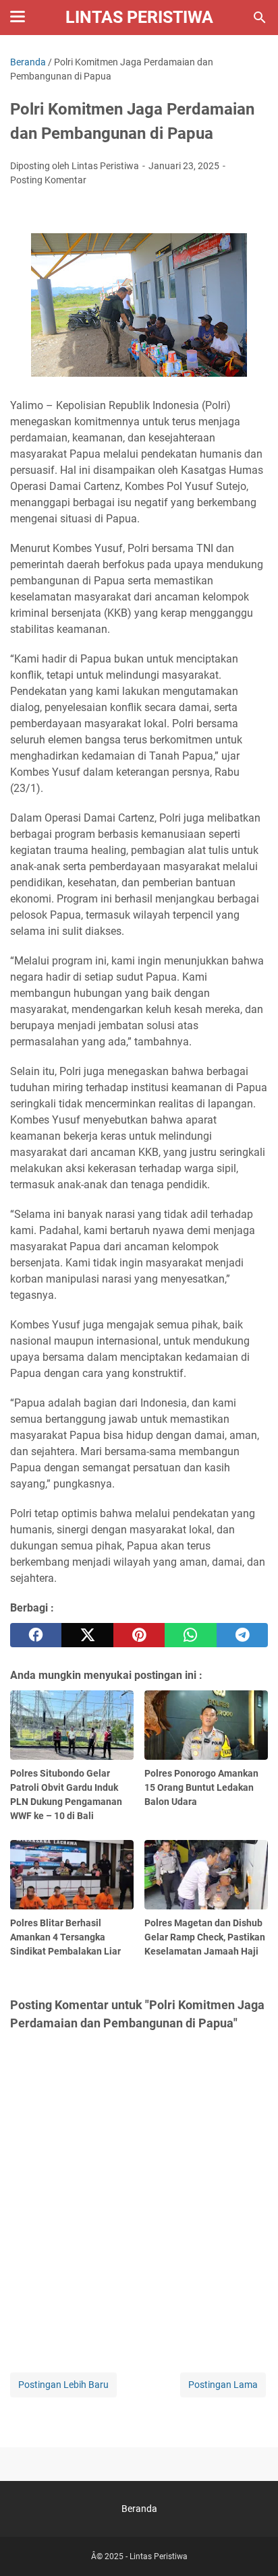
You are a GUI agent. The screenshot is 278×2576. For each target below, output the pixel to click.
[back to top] (251, 2546)
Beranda (139, 2509)
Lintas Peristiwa (139, 17)
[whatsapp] (190, 1635)
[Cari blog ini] (260, 18)
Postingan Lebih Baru (63, 2385)
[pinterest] (139, 1635)
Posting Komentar (48, 180)
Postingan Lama (223, 2385)
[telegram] (242, 1635)
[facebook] (36, 1635)
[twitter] (87, 1635)
